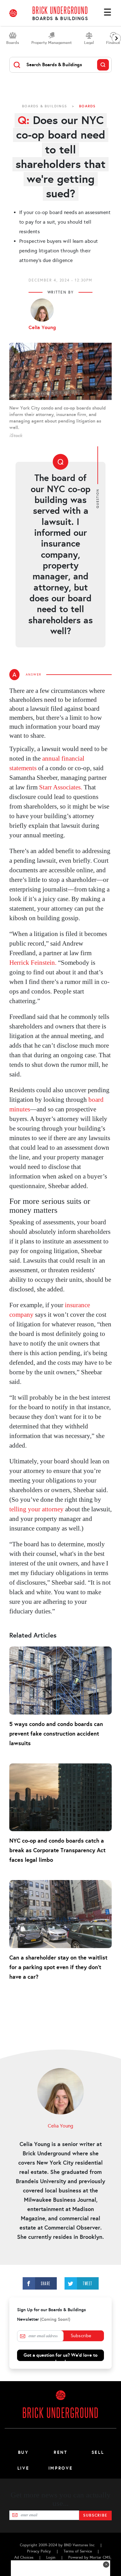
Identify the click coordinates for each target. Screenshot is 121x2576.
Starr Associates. (61, 787)
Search (103, 65)
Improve (60, 2468)
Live (23, 2468)
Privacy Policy (39, 2551)
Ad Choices (24, 2557)
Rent (60, 2452)
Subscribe (81, 2336)
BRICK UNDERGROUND (60, 10)
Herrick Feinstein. (33, 963)
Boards (87, 106)
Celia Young (42, 328)
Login (51, 2557)
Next (116, 38)
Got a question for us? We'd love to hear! (60, 2357)
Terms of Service (78, 2551)
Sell (98, 2452)
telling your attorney (36, 1509)
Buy (23, 2452)
